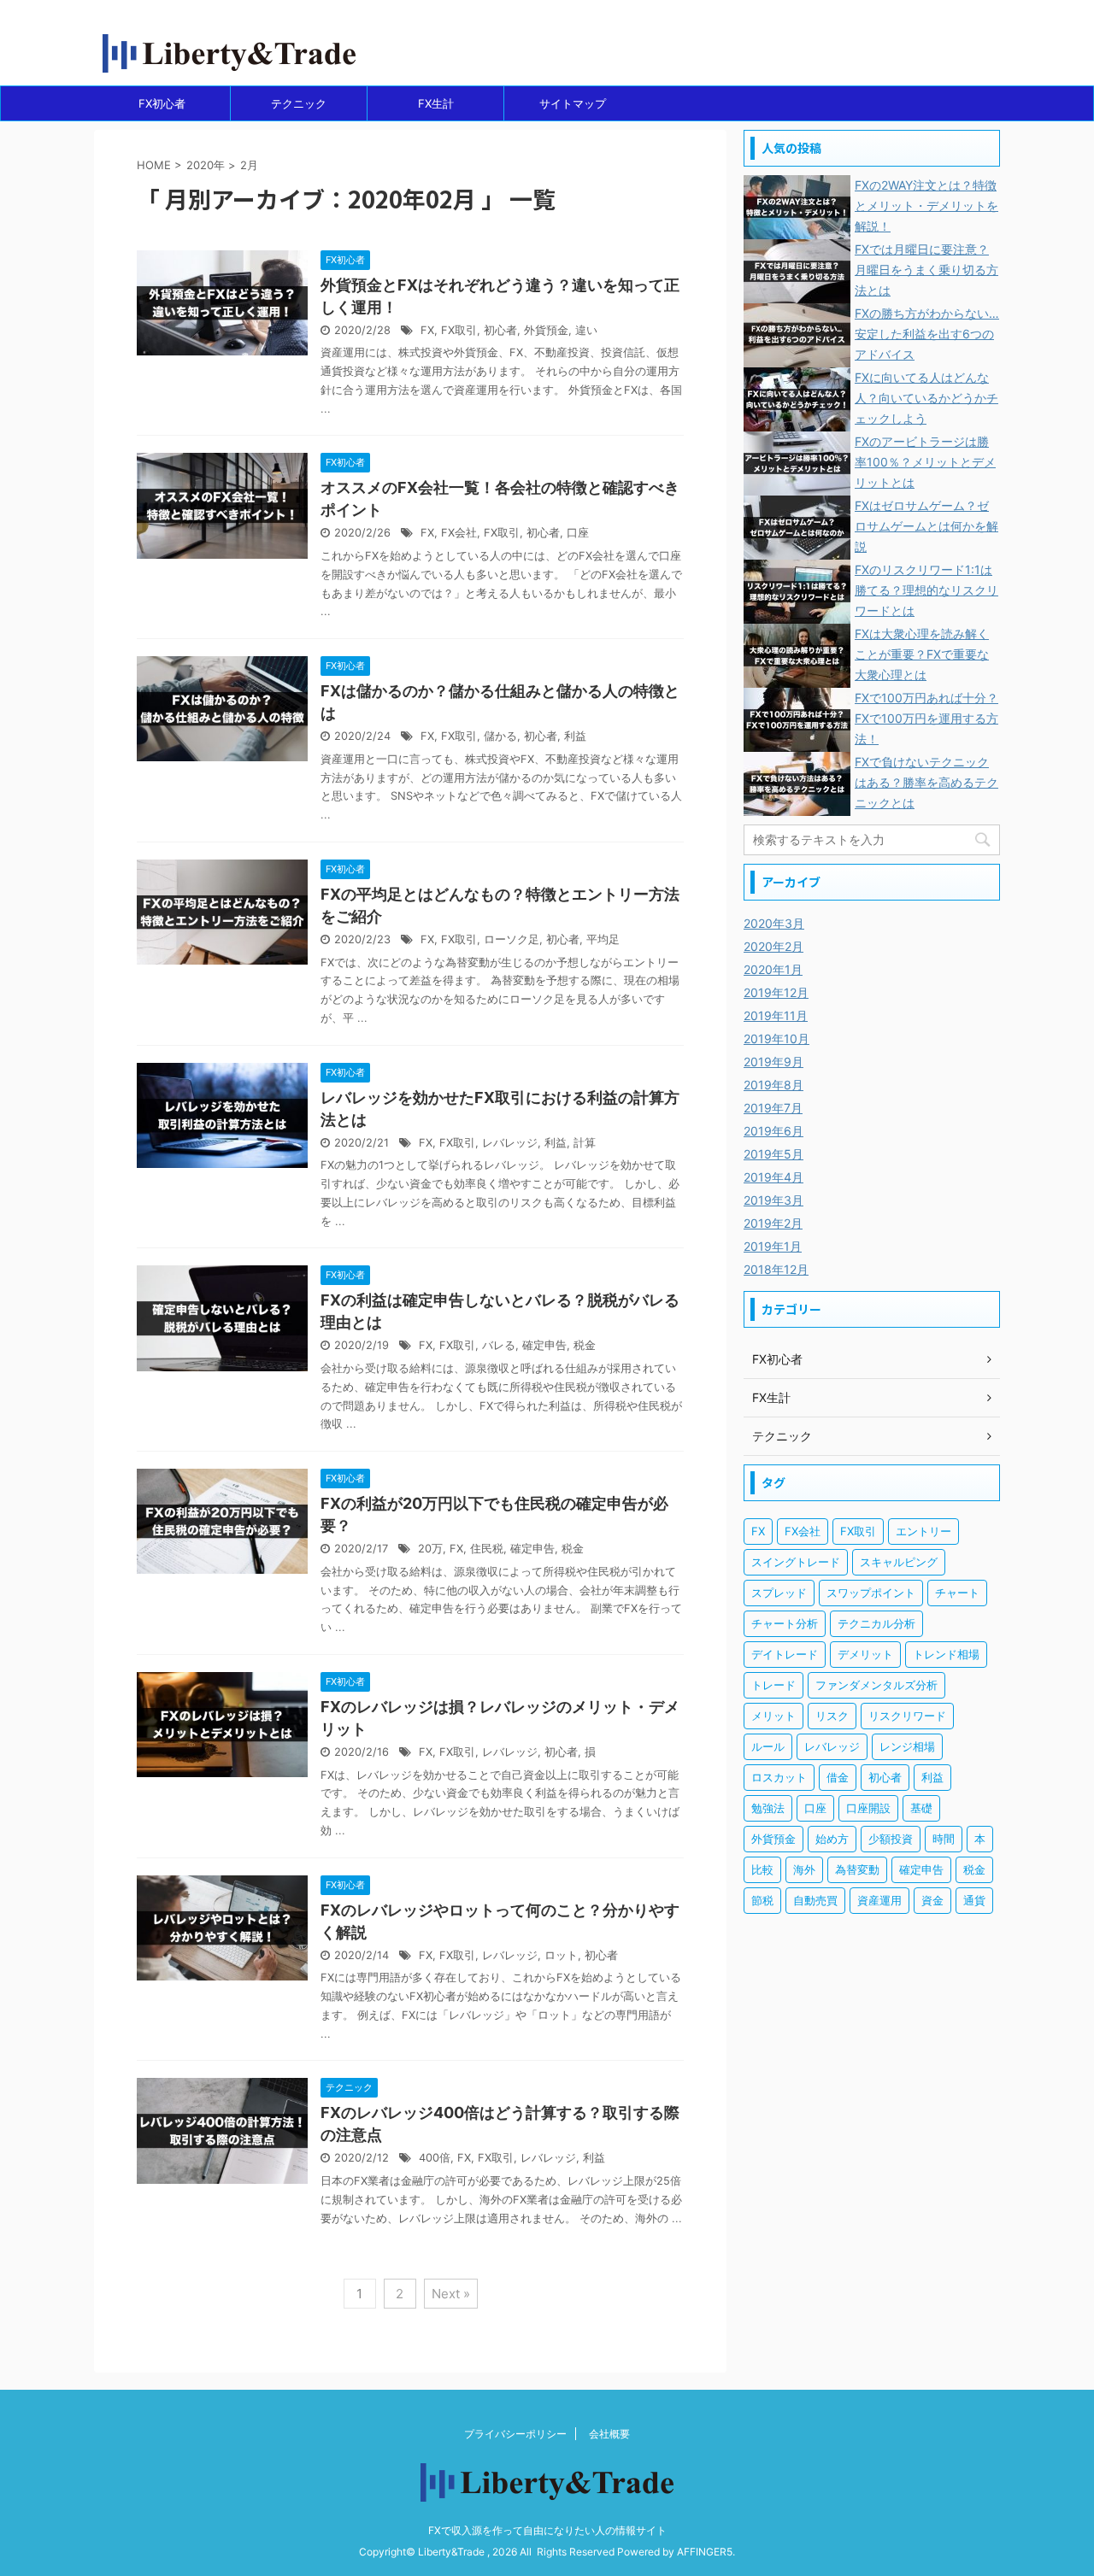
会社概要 (609, 2434)
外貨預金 (546, 330)
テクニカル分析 (876, 1623)
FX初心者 (162, 103)
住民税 (487, 1549)
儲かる (500, 736)
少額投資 (891, 1839)
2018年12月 (776, 1269)
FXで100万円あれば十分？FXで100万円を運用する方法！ (926, 718)
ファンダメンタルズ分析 (876, 1685)
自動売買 (815, 1900)
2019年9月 (773, 1062)
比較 (762, 1869)
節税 (762, 1900)
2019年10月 (776, 1039)
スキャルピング (899, 1562)
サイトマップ (573, 103)
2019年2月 (773, 1223)
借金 (838, 1777)
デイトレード (785, 1654)
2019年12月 (776, 992)
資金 (932, 1900)
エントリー (923, 1531)
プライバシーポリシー (515, 2434)
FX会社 (459, 533)
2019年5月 (773, 1154)
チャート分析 (785, 1623)
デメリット (865, 1654)
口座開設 (868, 1808)
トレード (773, 1685)
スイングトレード (796, 1562)
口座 (578, 533)
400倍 (435, 2158)
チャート (957, 1593)
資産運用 (879, 1900)
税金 (585, 1345)
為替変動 (857, 1869)
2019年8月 (773, 1085)
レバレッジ (510, 1143)
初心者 (500, 330)
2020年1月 (773, 969)
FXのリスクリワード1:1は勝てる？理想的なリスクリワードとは (926, 590)
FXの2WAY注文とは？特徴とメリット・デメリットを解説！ (926, 205)
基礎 (921, 1808)
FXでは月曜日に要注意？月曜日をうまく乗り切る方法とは (926, 270)
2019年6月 (773, 1131)
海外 (804, 1869)
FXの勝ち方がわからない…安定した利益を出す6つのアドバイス (927, 334)
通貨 (974, 1900)
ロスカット (779, 1777)
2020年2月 (773, 946)
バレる (499, 1345)
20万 (430, 1549)
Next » (451, 2294)
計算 (585, 1143)
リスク (832, 1716)
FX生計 (436, 103)
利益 (575, 736)
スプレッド (779, 1593)
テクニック (299, 103)
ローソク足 (512, 939)
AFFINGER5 (705, 2552)
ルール (768, 1746)
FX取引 (459, 330)
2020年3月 (774, 923)
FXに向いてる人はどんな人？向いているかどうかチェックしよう (926, 398)
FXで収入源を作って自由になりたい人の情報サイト (547, 2530)
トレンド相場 (946, 1654)
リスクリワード (907, 1716)
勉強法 (768, 1808)
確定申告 (544, 1345)
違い (586, 330)
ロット (561, 1955)
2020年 (206, 165)
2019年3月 (773, 1200)
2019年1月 (773, 1246)
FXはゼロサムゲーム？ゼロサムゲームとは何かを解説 (926, 526)
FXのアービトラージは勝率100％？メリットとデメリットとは (925, 462)
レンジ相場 (907, 1746)
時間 (944, 1839)
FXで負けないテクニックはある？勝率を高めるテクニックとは (926, 782)
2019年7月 (773, 1108)
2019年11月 (776, 1015)
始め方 (832, 1839)
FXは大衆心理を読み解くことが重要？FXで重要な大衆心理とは (922, 654)
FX (427, 330)
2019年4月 (773, 1177)
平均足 (603, 939)
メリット (773, 1716)
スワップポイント (871, 1593)
